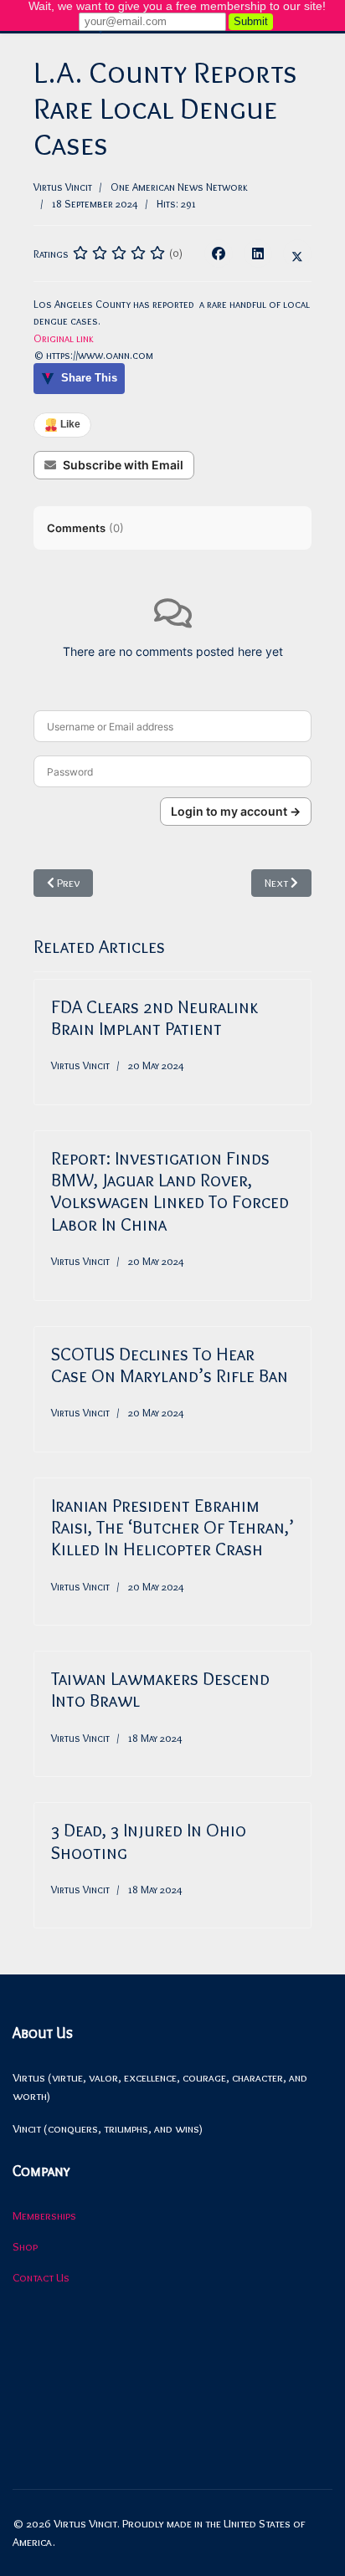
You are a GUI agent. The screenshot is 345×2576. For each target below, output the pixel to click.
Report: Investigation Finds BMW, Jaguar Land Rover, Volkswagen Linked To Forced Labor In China (170, 1191)
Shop (25, 2246)
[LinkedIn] (258, 254)
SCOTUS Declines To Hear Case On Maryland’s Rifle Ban (170, 1365)
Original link (64, 338)
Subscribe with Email (123, 465)
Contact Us (41, 2277)
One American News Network (179, 187)
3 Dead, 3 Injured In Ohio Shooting (149, 1841)
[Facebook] (219, 254)
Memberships (44, 2215)
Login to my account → (236, 811)
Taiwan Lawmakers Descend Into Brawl (160, 1690)
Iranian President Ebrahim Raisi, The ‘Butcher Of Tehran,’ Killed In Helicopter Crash (172, 1528)
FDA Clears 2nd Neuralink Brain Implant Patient (154, 1018)
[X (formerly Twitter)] (297, 254)
